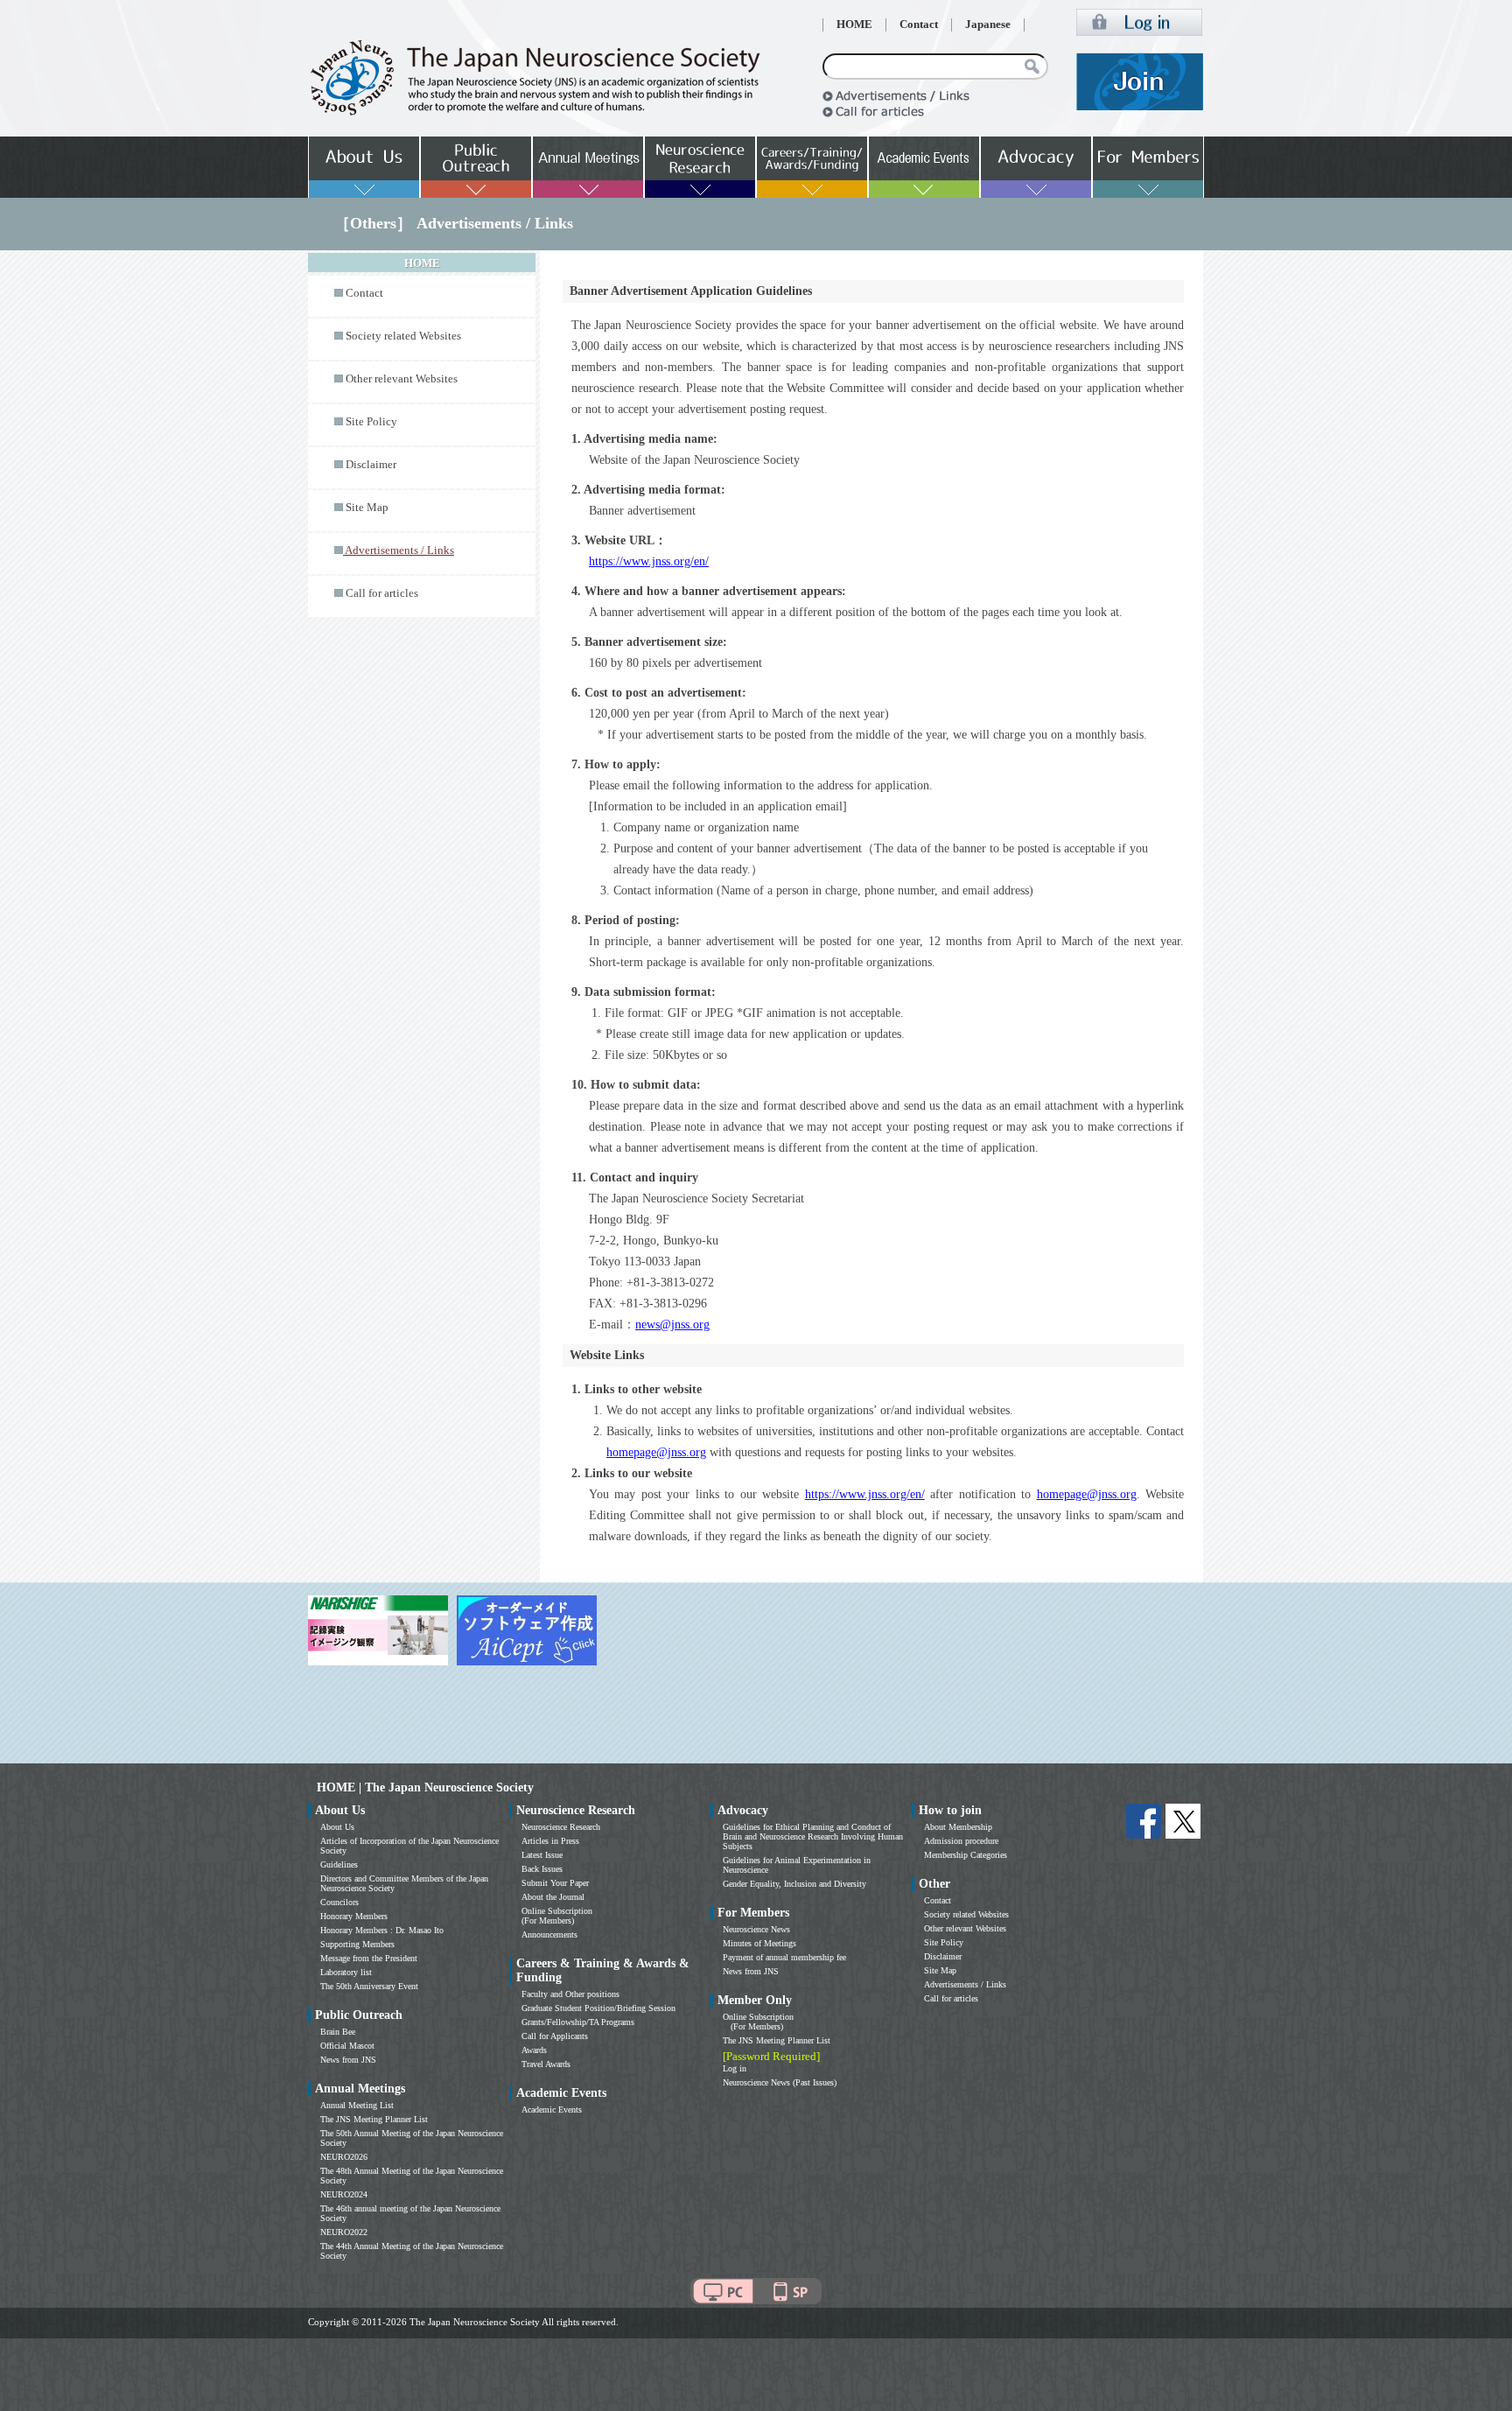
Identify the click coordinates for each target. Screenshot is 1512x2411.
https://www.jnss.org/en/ (649, 561)
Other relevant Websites (402, 379)
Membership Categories (966, 1855)
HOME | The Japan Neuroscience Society (425, 1787)
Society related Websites (403, 336)
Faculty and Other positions (570, 1994)
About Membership (958, 1827)
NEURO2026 (344, 2157)
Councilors (339, 1902)
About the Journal (553, 1897)
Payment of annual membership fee (784, 1957)
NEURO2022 (344, 2232)
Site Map (367, 508)
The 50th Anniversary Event (369, 1986)
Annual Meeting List (357, 2105)
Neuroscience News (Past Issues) (780, 2082)
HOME (854, 25)
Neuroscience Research (561, 1827)
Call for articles (382, 593)
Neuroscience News (756, 1929)
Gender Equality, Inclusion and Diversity (794, 1884)
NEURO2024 (344, 2194)
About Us (337, 1827)
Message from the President (369, 1958)
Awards (534, 2050)
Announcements (549, 1934)
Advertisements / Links (965, 1984)
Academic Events (552, 2110)
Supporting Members (357, 1944)
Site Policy (371, 422)
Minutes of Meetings (759, 1943)
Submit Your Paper (555, 1883)
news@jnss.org (672, 1325)
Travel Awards (546, 2064)
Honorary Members (354, 1916)
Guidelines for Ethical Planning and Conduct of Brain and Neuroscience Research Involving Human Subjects (813, 1836)
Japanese (988, 25)
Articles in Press (550, 1841)
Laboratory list (346, 1972)
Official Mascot (347, 2046)
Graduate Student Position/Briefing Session (598, 2008)
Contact (919, 25)
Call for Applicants (555, 2036)
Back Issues (542, 1869)
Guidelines (339, 1864)
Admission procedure (961, 1841)
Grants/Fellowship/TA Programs (578, 2022)
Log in (735, 2068)
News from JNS (348, 2060)
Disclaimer (371, 465)
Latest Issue (542, 1855)
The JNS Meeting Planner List (374, 2119)
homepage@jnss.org (656, 1452)
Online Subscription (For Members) (557, 1916)
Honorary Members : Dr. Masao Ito (382, 1930)
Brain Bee (338, 2032)
